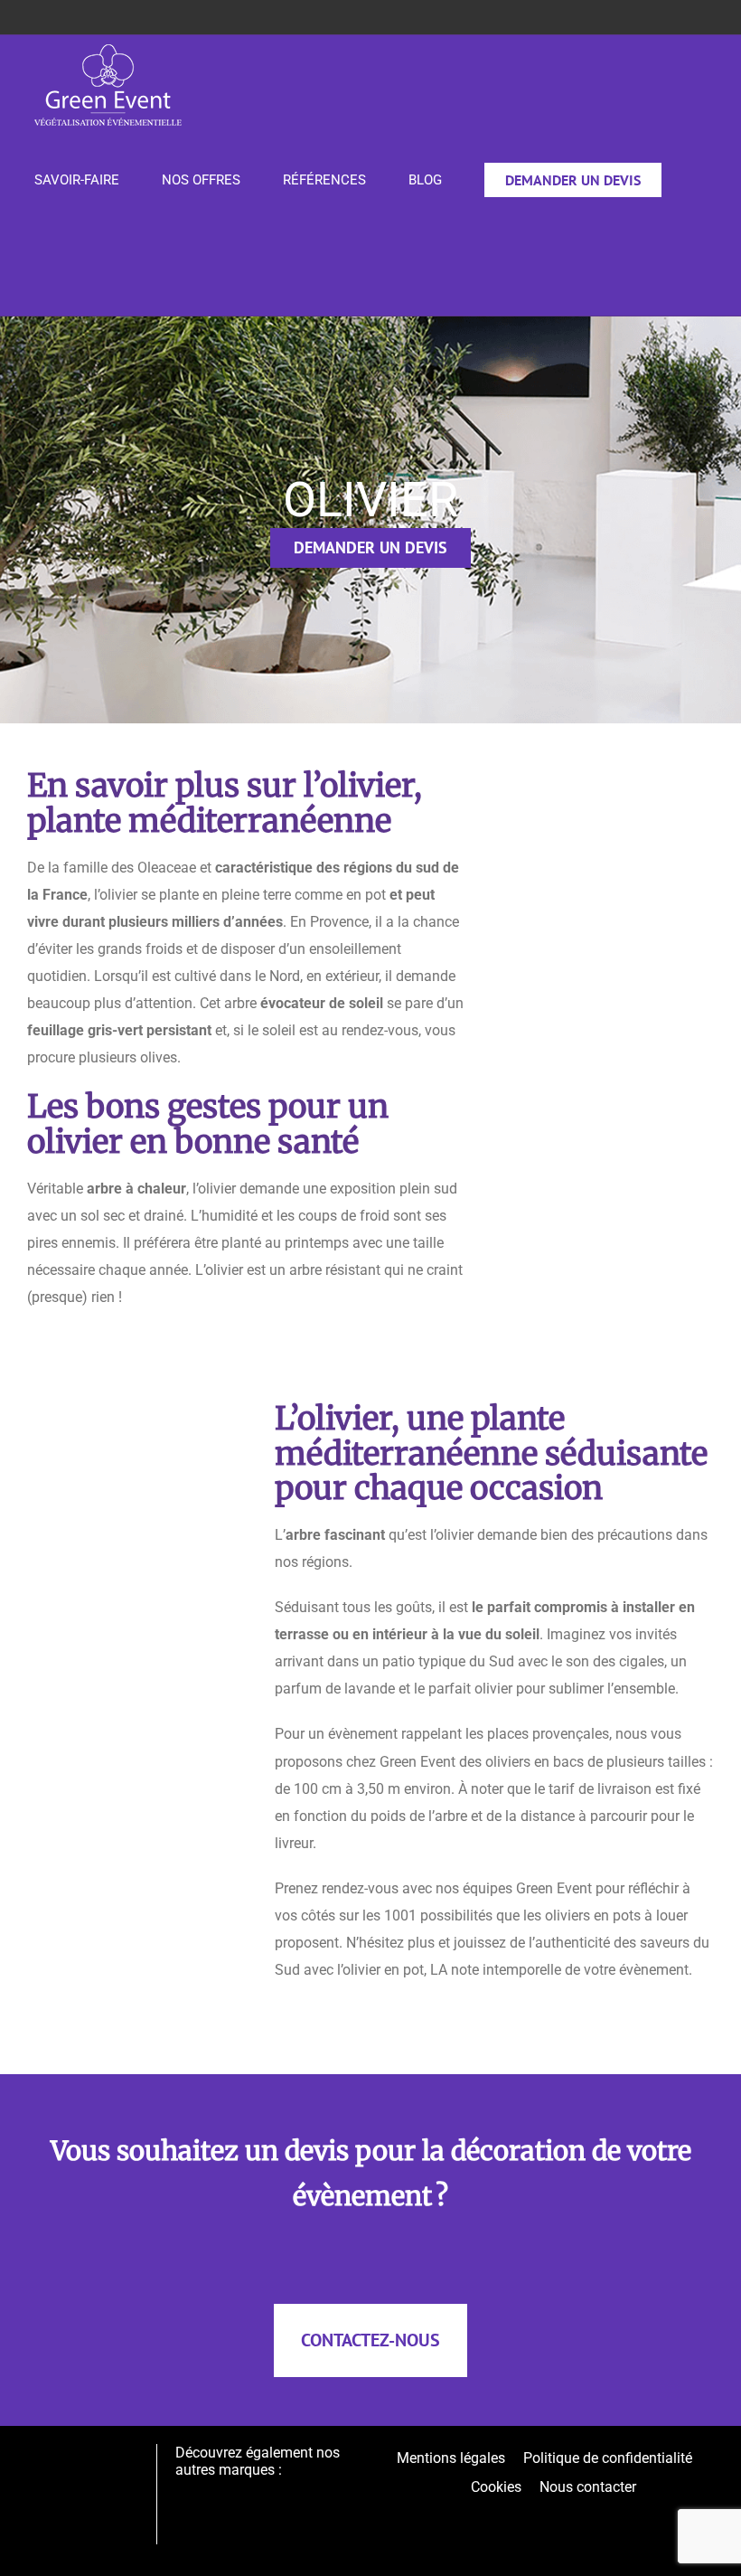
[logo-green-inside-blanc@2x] (205, 2495)
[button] (40, 270)
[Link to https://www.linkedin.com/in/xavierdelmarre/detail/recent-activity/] (529, 2512)
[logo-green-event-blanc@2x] (85, 2470)
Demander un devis (370, 547)
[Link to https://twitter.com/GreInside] (544, 2512)
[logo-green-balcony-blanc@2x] (268, 2495)
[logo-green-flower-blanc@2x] (329, 2495)
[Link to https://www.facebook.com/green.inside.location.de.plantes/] (560, 2512)
